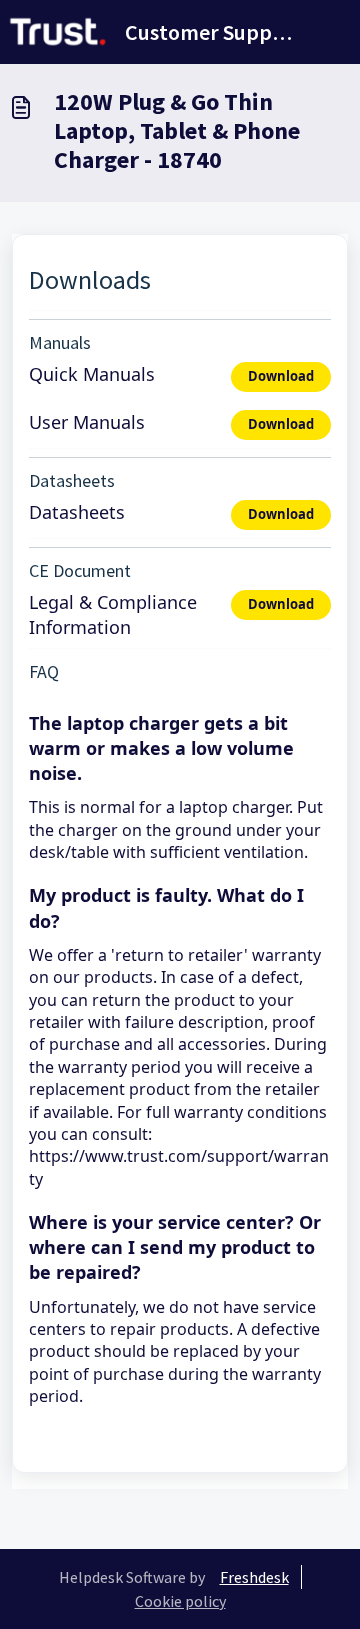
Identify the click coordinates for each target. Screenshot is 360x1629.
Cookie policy (180, 1601)
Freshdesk (254, 1577)
